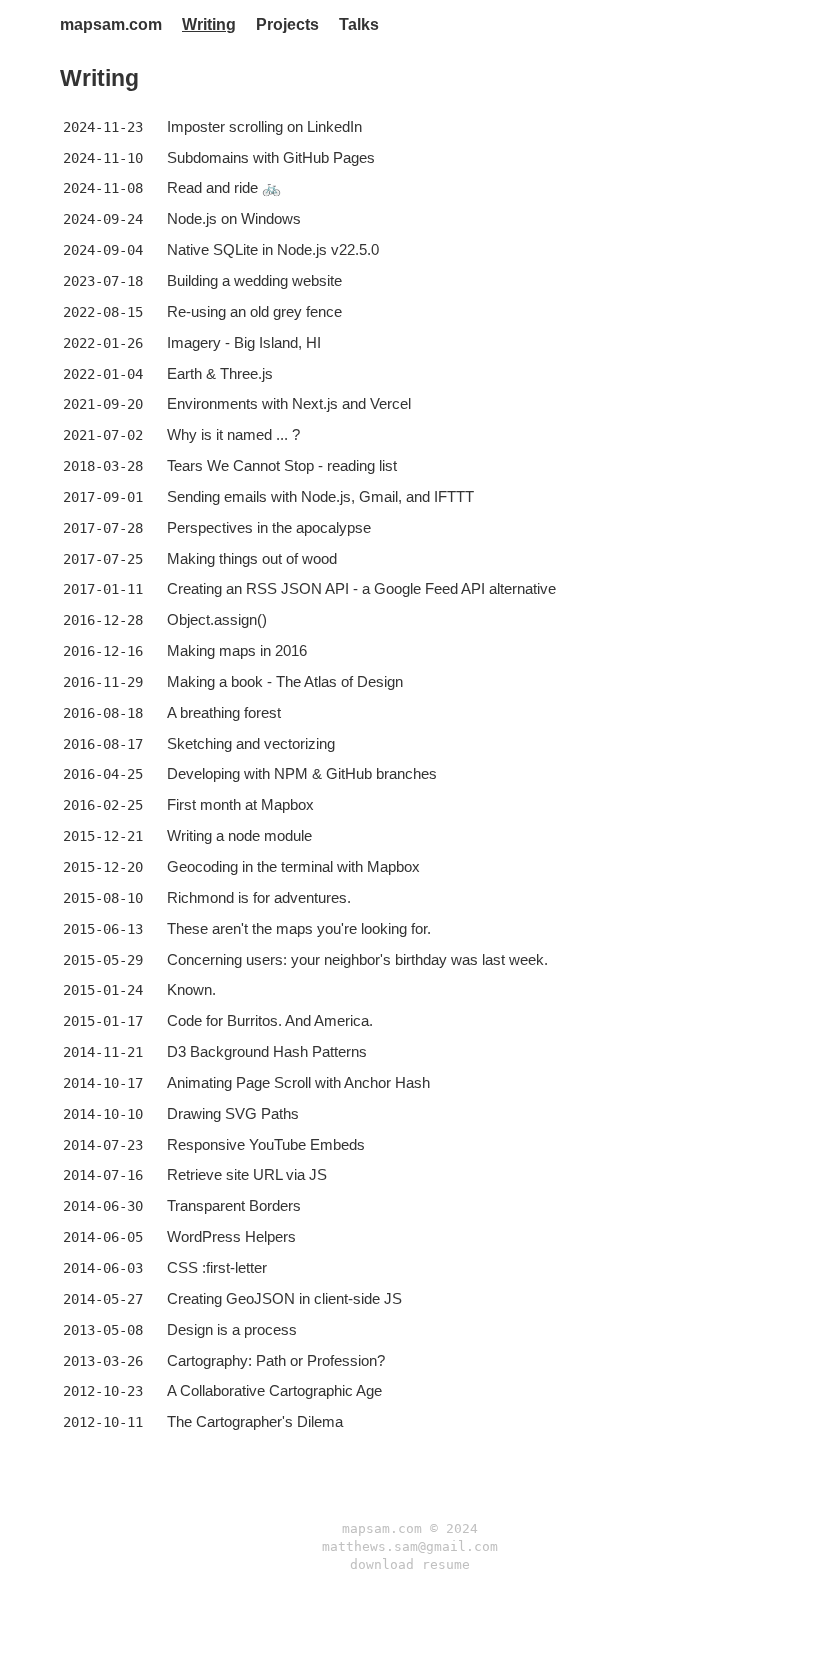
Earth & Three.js (220, 373)
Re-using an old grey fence (254, 311)
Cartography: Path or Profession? (276, 1360)
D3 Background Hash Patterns (267, 1051)
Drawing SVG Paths (233, 1113)
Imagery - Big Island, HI (244, 342)
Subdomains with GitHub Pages (271, 157)
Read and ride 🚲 (224, 187)
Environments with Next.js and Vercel (289, 403)
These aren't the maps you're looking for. (299, 928)
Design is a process (232, 1329)
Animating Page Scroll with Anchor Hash (298, 1082)
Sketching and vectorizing (251, 743)
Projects (287, 24)
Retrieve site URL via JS (247, 1174)
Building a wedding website (254, 280)
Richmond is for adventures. (259, 897)
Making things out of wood (252, 558)
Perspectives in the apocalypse (269, 527)
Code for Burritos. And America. (270, 1020)
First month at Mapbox (240, 804)
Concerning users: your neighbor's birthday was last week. (357, 959)
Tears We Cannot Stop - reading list (282, 465)
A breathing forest (224, 712)
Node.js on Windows (234, 218)
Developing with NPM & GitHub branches (302, 773)
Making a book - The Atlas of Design (285, 681)
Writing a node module (239, 835)
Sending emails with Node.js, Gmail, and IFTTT (320, 496)
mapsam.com (111, 24)
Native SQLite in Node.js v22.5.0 (273, 249)
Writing (209, 24)
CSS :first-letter (217, 1267)
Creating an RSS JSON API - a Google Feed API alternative (361, 588)
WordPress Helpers (231, 1236)
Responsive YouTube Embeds (266, 1144)
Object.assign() (217, 619)
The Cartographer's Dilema (255, 1421)
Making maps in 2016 (237, 650)
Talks (359, 24)
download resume (410, 1564)
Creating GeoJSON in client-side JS (284, 1298)
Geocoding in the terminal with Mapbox (293, 866)
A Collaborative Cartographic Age (274, 1390)
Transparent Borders (234, 1205)
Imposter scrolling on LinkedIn (264, 126)
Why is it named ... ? (233, 434)
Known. (191, 989)
